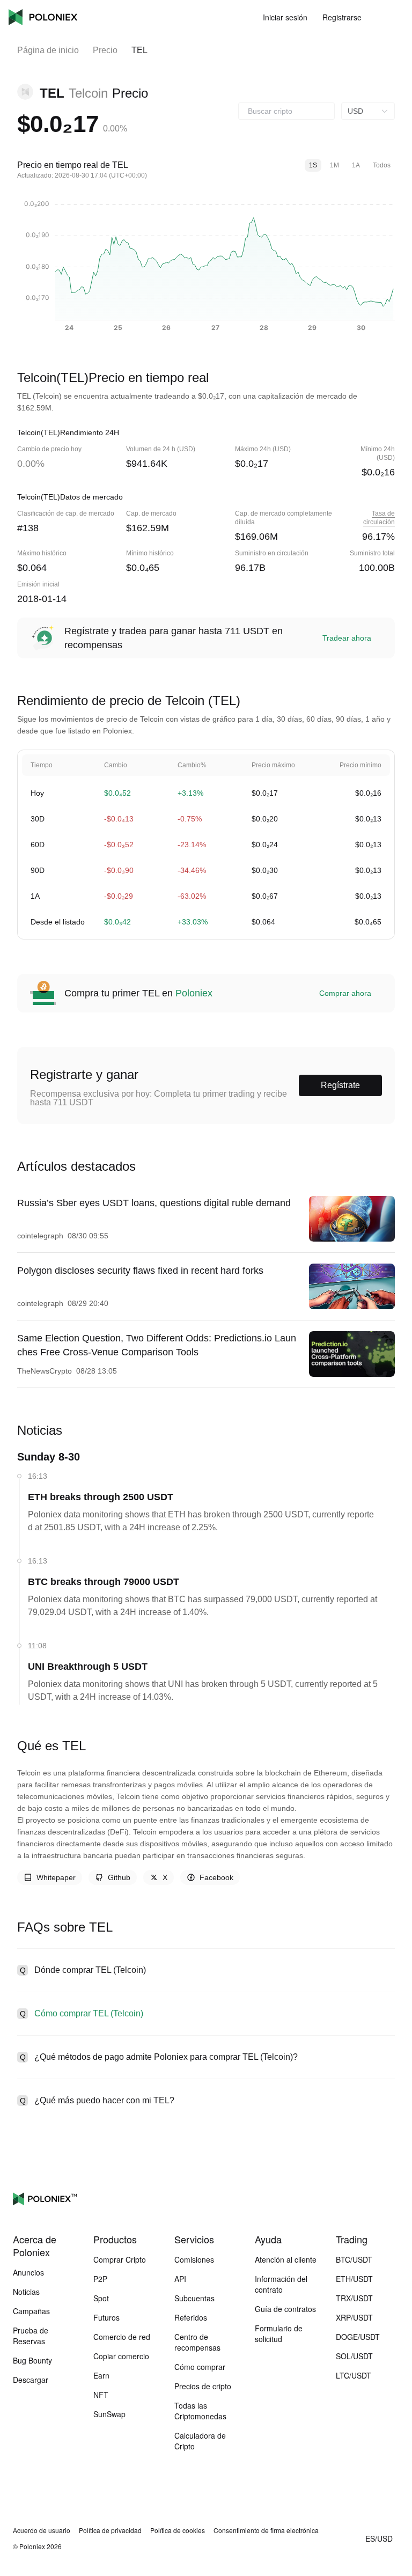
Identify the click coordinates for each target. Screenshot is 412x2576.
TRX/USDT (354, 2298)
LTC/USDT (354, 2375)
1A (356, 165)
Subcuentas (194, 2298)
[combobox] (286, 111)
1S (313, 165)
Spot (101, 2298)
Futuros (106, 2317)
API (180, 2279)
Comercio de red (122, 2337)
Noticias (26, 2292)
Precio (105, 50)
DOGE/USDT (358, 2337)
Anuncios (28, 2272)
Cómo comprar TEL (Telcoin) (89, 2013)
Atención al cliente (286, 2259)
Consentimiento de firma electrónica (266, 2530)
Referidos (191, 2317)
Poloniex (43, 17)
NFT (101, 2395)
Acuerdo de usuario (42, 2530)
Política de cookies (178, 2530)
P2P (100, 2279)
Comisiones (194, 2259)
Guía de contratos (285, 2309)
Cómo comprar (200, 2367)
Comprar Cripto (120, 2259)
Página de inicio (48, 50)
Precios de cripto (203, 2386)
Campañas (31, 2311)
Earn (101, 2375)
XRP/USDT (354, 2317)
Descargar (31, 2380)
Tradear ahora (347, 638)
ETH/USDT (354, 2279)
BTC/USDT (354, 2259)
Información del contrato (281, 2284)
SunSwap (109, 2414)
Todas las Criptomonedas (200, 2411)
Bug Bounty (32, 2360)
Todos (382, 165)
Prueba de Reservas (31, 2336)
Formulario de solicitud (279, 2333)
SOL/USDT (354, 2356)
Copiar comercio (121, 2356)
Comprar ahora (345, 993)
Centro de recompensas (197, 2342)
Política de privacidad (110, 2530)
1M (334, 165)
